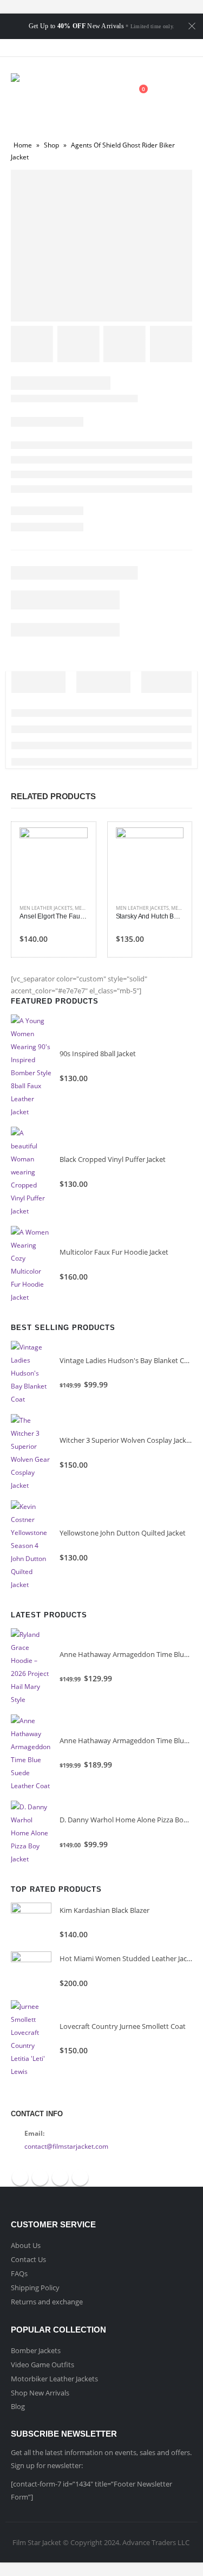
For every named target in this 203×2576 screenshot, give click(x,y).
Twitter (40, 2177)
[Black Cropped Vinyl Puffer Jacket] (31, 1172)
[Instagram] (130, 48)
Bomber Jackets (36, 2350)
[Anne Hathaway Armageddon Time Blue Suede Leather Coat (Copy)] (31, 1667)
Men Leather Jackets (46, 908)
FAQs (19, 2273)
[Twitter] (92, 48)
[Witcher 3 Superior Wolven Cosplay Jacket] (31, 1453)
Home (23, 145)
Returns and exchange (47, 2302)
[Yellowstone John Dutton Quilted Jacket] (31, 1546)
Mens (81, 908)
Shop (51, 145)
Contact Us (28, 2259)
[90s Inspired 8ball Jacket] (31, 1067)
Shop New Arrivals (40, 2393)
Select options (70, 845)
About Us (26, 2245)
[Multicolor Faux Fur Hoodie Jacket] (31, 1265)
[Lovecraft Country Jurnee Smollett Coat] (31, 2039)
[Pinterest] (111, 48)
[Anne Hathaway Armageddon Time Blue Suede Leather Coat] (31, 1753)
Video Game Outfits (42, 2365)
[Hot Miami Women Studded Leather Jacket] (31, 1972)
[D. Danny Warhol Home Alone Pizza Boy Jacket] (31, 1833)
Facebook (20, 2177)
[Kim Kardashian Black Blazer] (31, 1923)
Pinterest (60, 2177)
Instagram (80, 2177)
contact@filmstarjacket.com (66, 2146)
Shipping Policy (35, 2288)
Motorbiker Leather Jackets (54, 2379)
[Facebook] (73, 48)
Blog (18, 2406)
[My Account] (112, 95)
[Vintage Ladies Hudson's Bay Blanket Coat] (31, 1373)
